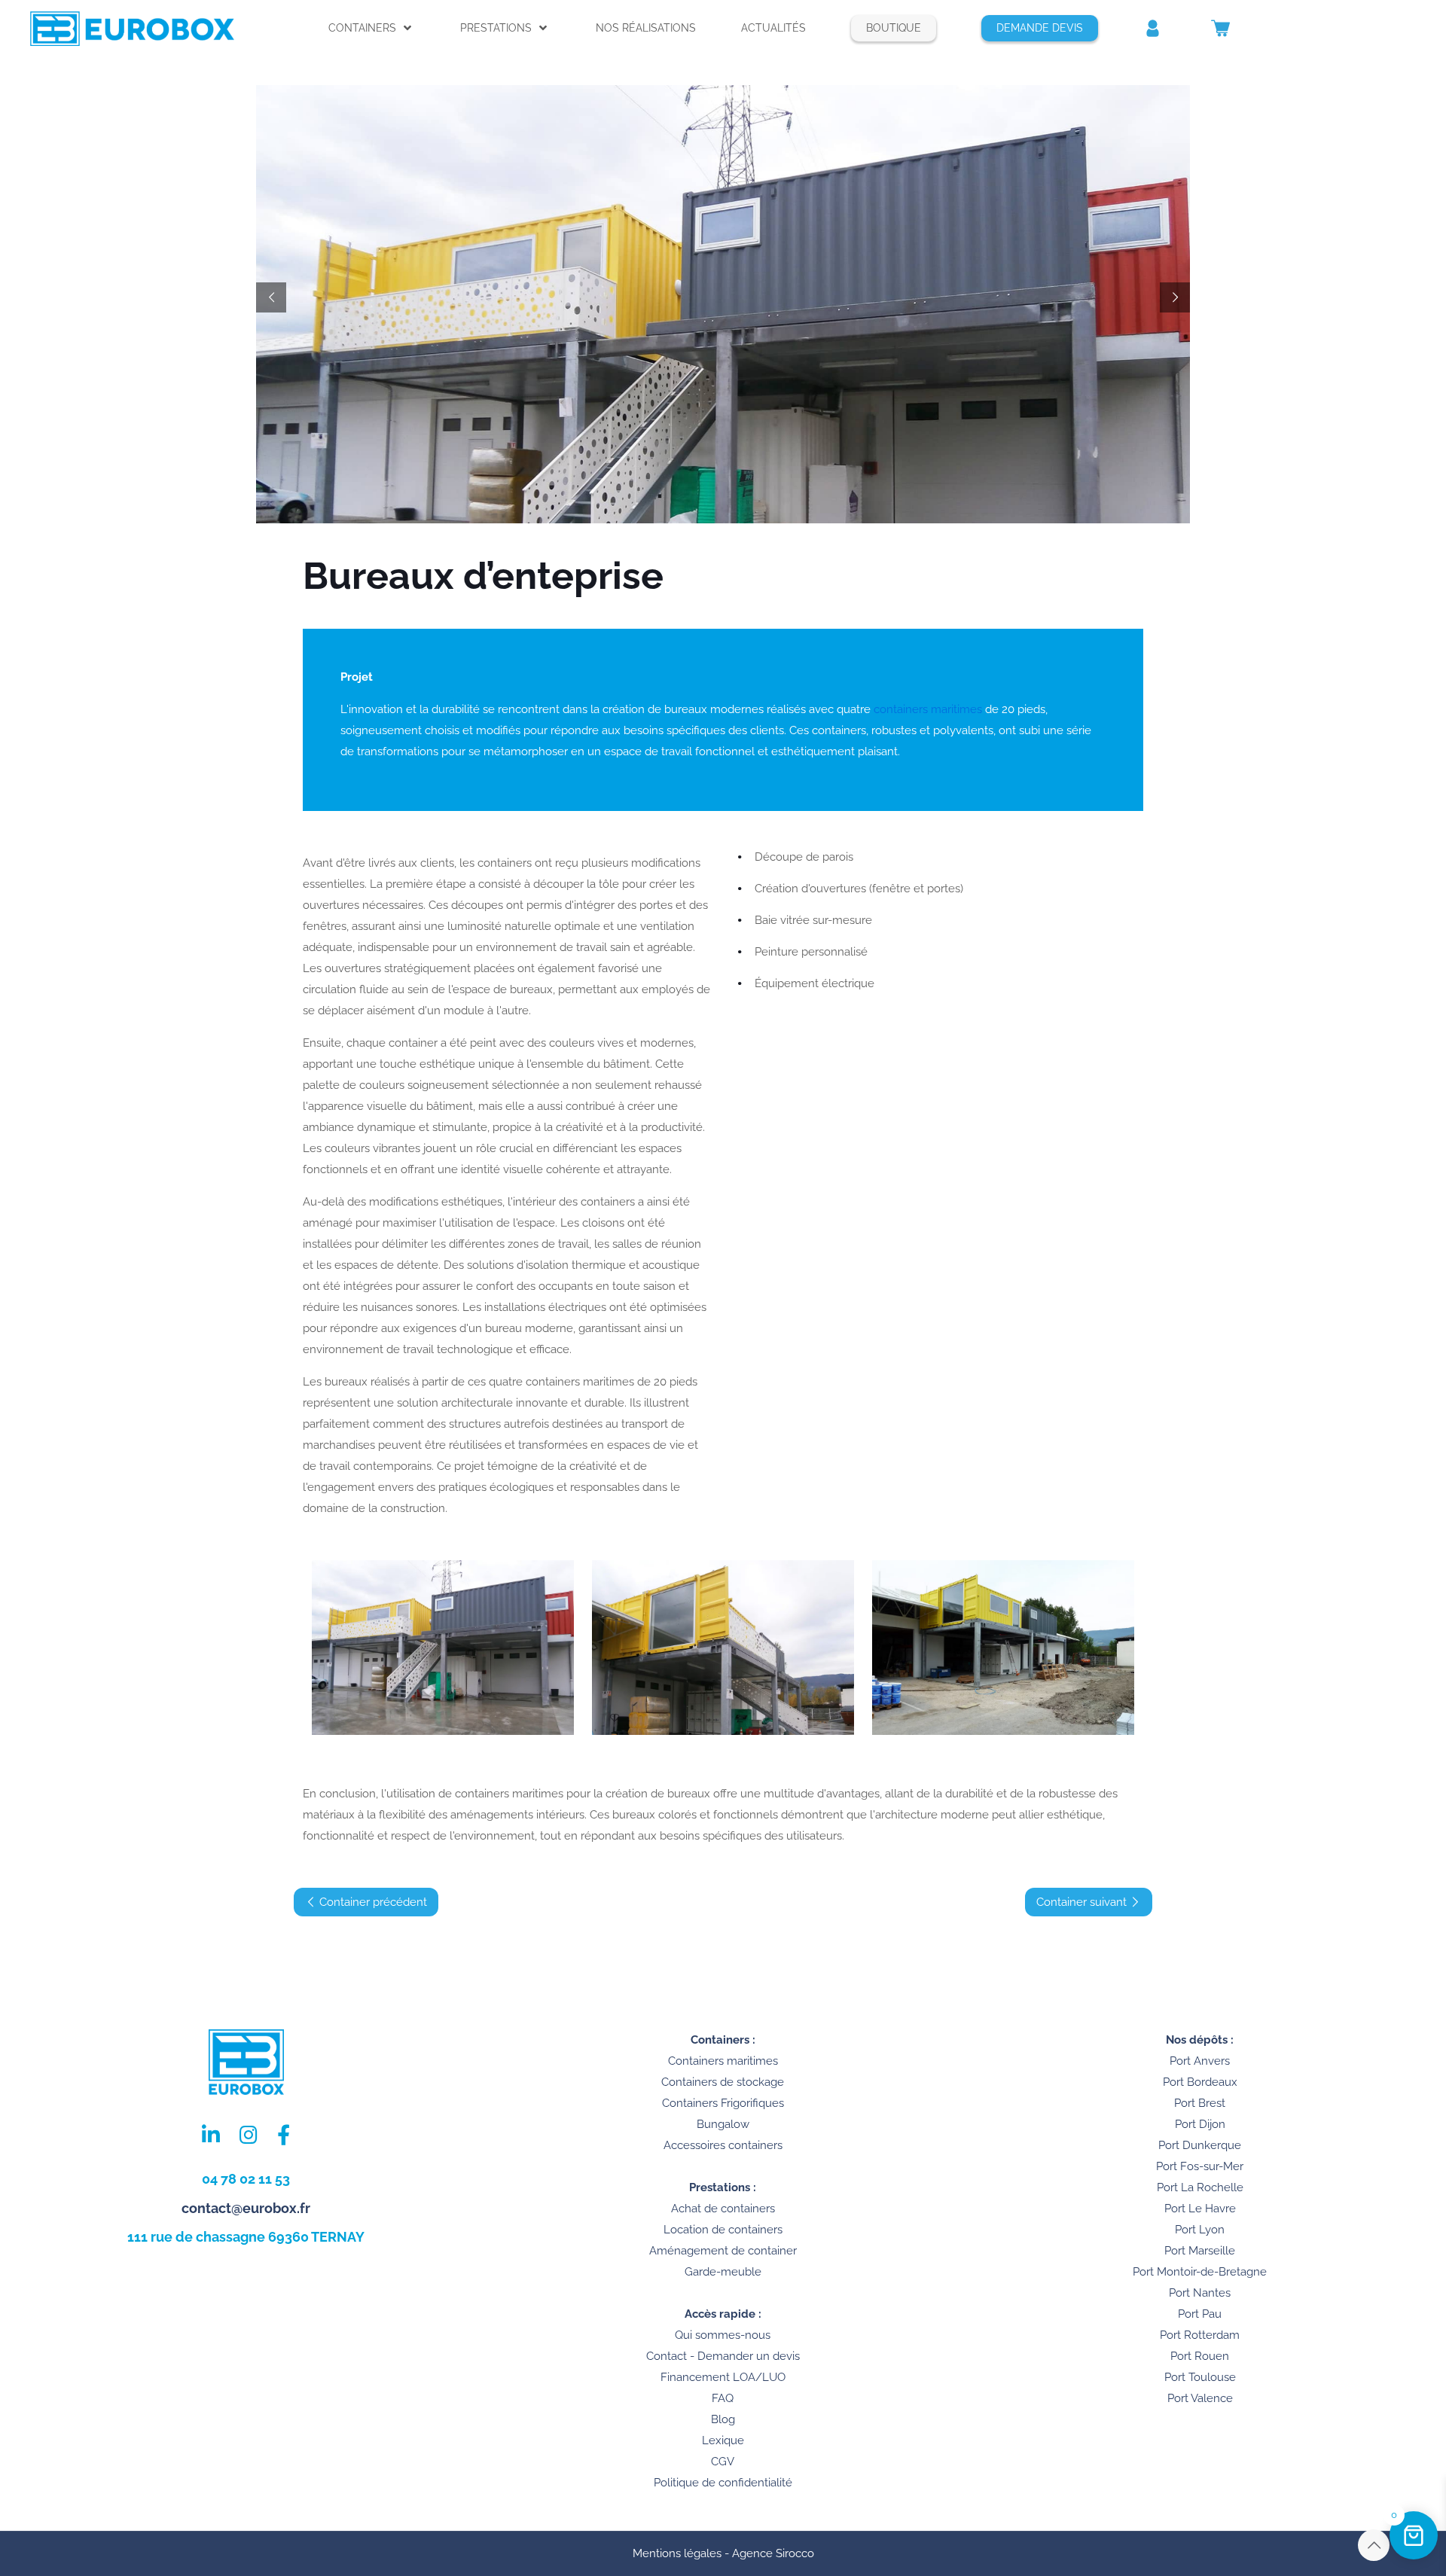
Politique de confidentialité (723, 2483)
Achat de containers (723, 2209)
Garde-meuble (723, 2272)
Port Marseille (1200, 2251)
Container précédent (372, 1902)
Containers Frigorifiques (723, 2103)
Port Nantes (1200, 2293)
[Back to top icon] (1374, 2545)
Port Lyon (1200, 2230)
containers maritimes (928, 709)
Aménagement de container (723, 2251)
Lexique (723, 2440)
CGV (723, 2462)
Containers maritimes (723, 2061)
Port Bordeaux (1200, 2082)
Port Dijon (1200, 2124)
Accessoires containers (723, 2145)
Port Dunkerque (1200, 2145)
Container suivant (1083, 1902)
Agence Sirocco (773, 2553)
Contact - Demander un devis (723, 2356)
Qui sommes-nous (723, 2335)
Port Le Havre (1200, 2209)
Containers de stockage (723, 2082)
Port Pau (1200, 2314)
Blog (723, 2419)
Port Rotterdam (1200, 2335)
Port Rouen (1200, 2356)
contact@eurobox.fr (246, 2208)
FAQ (723, 2398)
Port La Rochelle (1200, 2187)
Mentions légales (677, 2553)
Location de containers (723, 2230)
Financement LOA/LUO (723, 2377)
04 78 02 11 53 (246, 2179)
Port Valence (1200, 2398)
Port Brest (1200, 2103)
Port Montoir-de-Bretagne (1200, 2272)
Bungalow (723, 2124)
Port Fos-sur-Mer (1200, 2166)
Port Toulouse (1200, 2377)
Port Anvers (1200, 2061)
